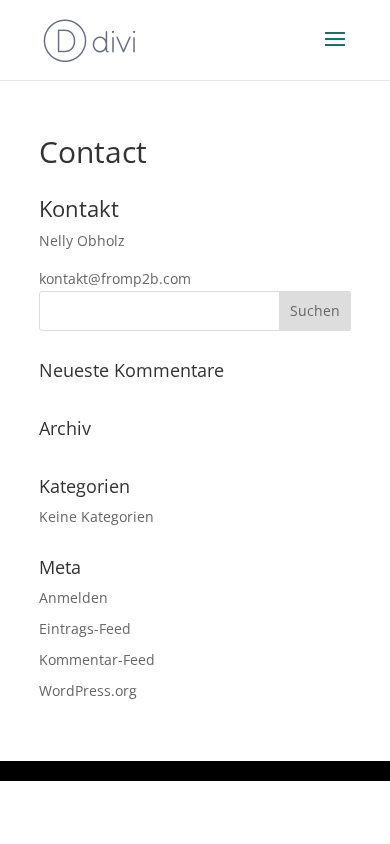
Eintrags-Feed (85, 628)
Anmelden (73, 597)
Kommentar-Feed (97, 659)
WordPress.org (88, 690)
